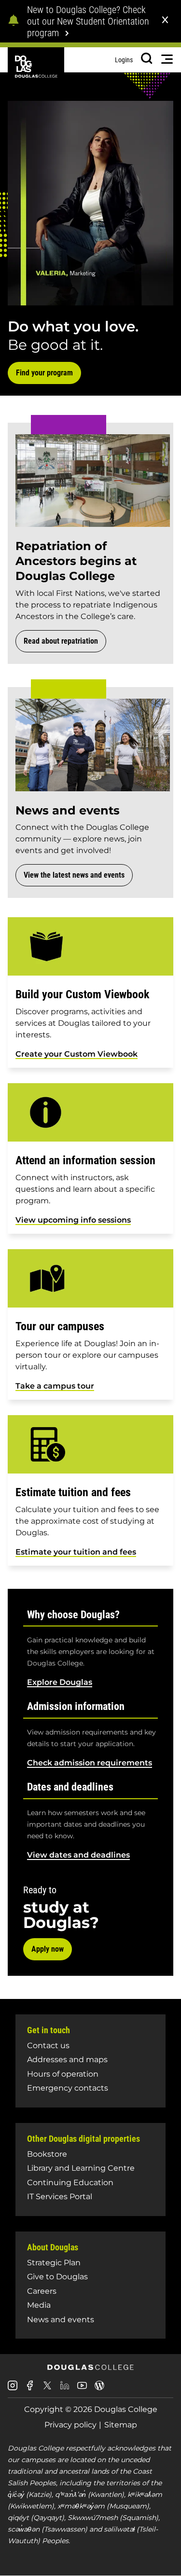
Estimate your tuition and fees (76, 1552)
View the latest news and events (74, 875)
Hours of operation (63, 2074)
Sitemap (121, 2425)
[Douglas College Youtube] (82, 2389)
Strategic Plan (54, 2263)
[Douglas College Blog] (99, 2389)
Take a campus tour (55, 1386)
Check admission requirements (90, 1763)
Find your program (44, 373)
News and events (61, 2320)
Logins (124, 60)
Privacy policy (70, 2425)
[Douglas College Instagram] (13, 2389)
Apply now (48, 1949)
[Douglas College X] (47, 2388)
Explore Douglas (60, 1682)
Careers (42, 2291)
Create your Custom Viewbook (77, 1054)
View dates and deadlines (78, 1855)
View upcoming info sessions (73, 1220)
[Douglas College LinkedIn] (65, 2389)
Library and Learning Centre (81, 2168)
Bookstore (47, 2154)
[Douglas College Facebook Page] (30, 2389)
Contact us (48, 2046)
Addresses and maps (67, 2059)
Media (39, 2305)
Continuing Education (70, 2183)
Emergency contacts (68, 2088)
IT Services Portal (60, 2197)
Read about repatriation (61, 641)
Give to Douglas (57, 2277)
